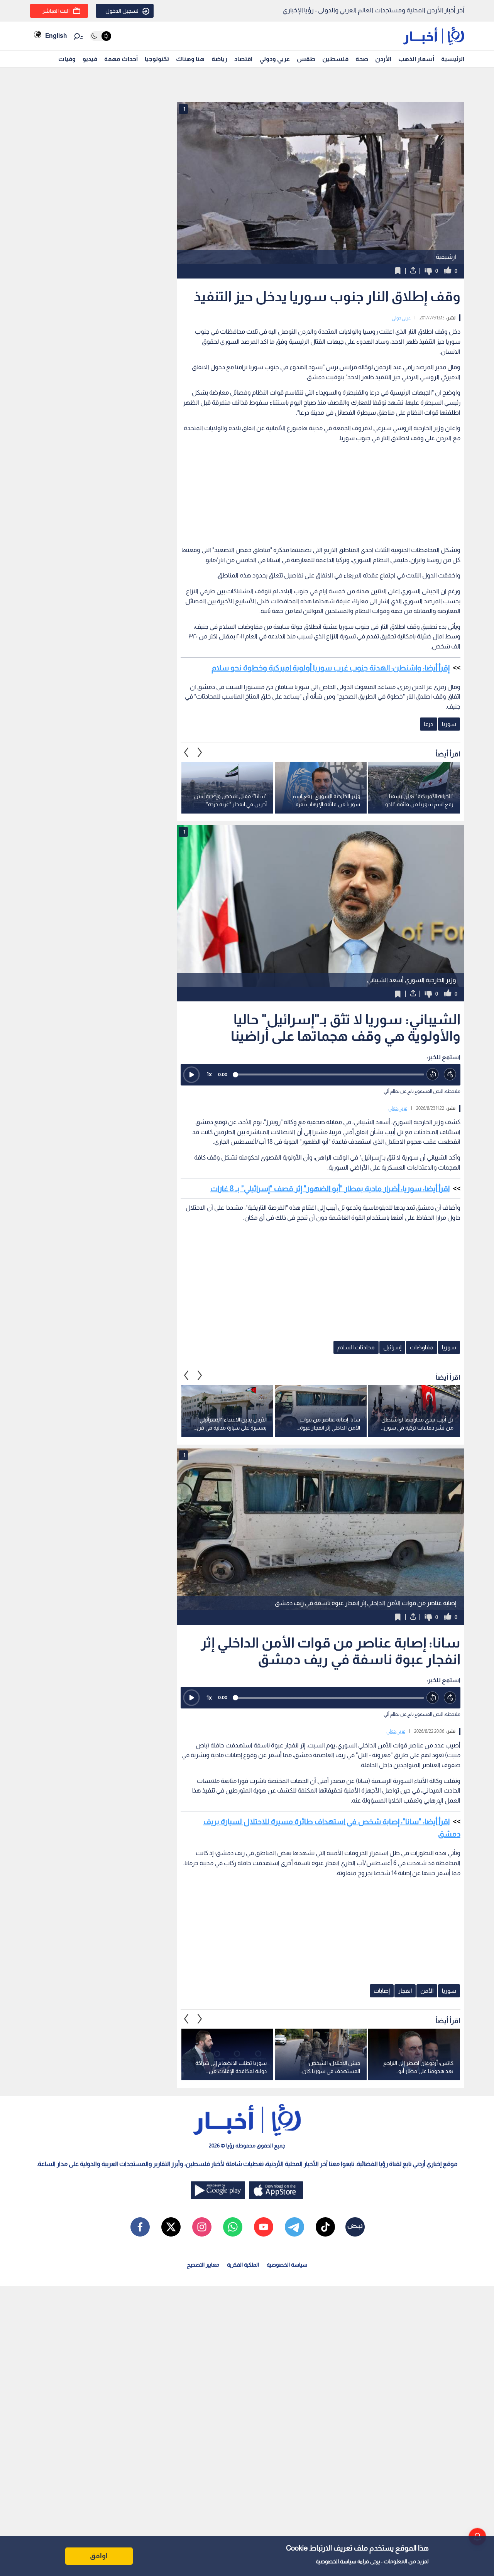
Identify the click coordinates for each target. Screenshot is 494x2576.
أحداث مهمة (121, 59)
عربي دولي (401, 318)
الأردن (383, 59)
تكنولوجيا (157, 59)
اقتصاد (243, 59)
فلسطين (335, 59)
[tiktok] (325, 2227)
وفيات (67, 59)
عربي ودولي (275, 59)
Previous (200, 752)
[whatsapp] (233, 2227)
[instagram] (202, 2227)
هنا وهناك (190, 59)
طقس (306, 59)
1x (209, 1074)
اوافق (99, 2556)
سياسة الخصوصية (336, 2561)
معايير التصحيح (203, 2265)
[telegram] (294, 2227)
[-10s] (433, 1074)
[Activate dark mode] (101, 36)
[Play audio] (191, 1075)
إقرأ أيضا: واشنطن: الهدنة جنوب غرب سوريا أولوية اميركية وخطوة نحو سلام (331, 668)
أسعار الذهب (416, 59)
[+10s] (450, 1074)
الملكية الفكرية (243, 2265)
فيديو (90, 59)
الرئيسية (453, 59)
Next (186, 752)
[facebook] (140, 2227)
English (56, 36)
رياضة (219, 59)
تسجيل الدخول (122, 11)
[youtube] (264, 2227)
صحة (362, 59)
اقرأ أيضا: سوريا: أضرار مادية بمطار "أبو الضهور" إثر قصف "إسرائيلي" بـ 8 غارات (330, 1188)
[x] (171, 2227)
